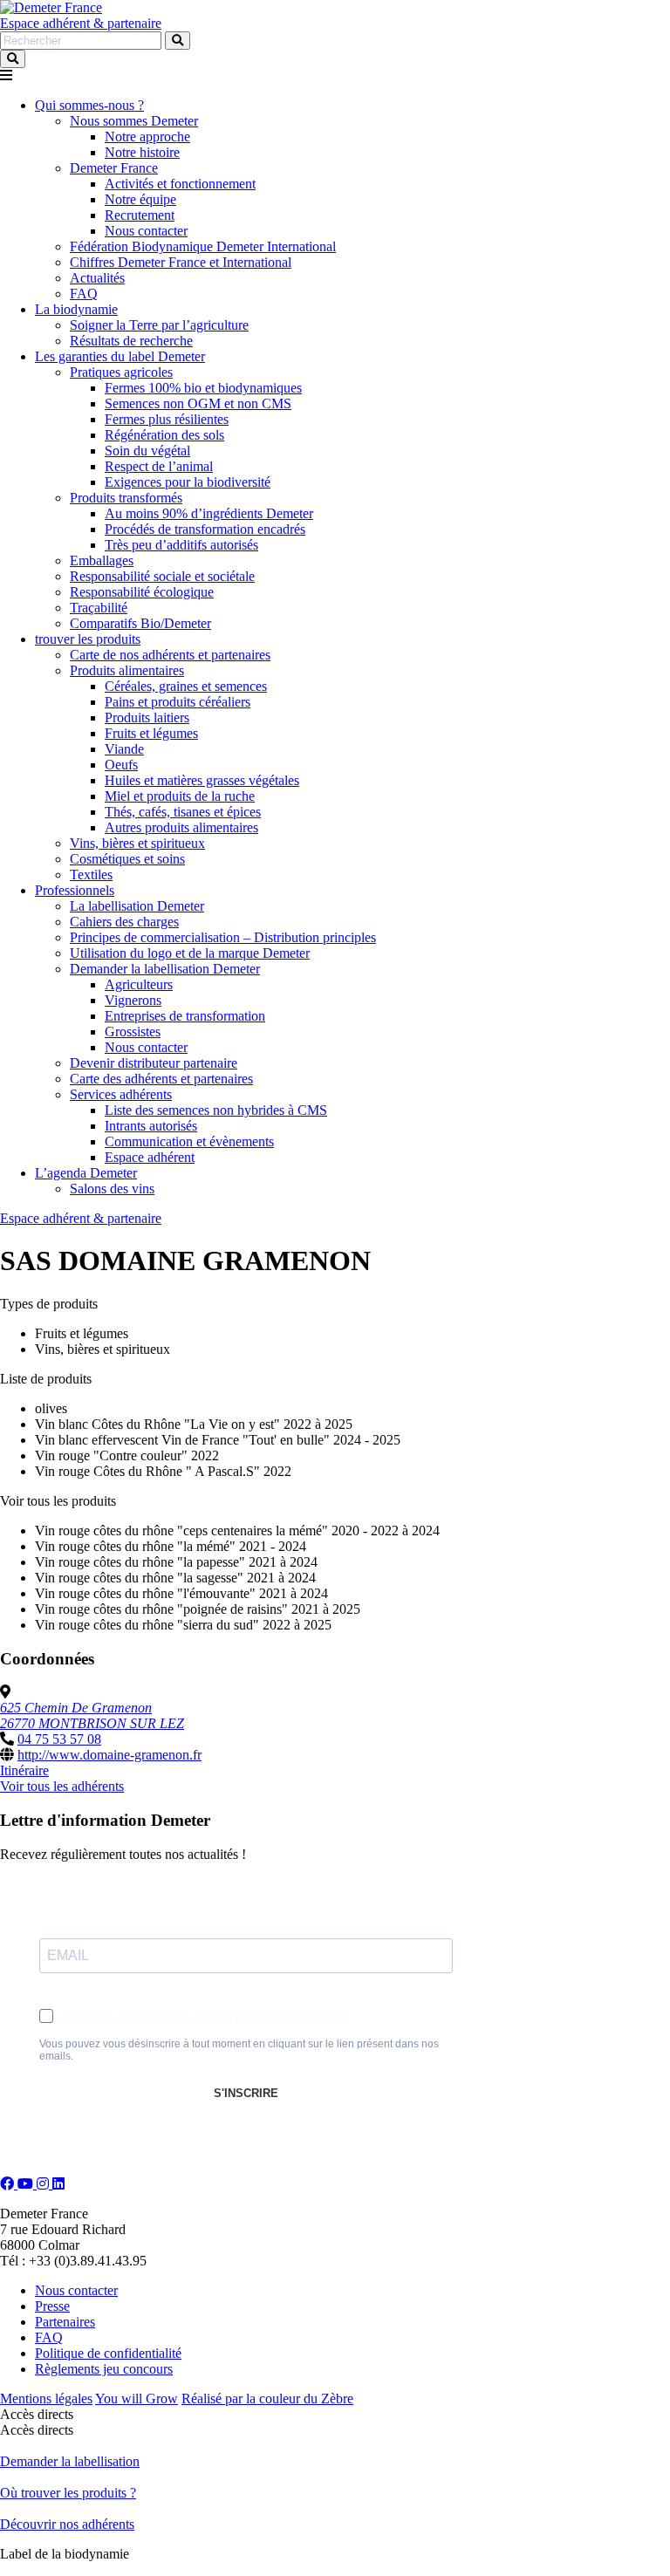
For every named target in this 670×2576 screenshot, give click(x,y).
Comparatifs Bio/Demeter (140, 623)
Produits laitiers (147, 717)
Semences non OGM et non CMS (198, 403)
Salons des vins (112, 1189)
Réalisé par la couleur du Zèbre (267, 2398)
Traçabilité (99, 608)
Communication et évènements (189, 1141)
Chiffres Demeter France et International (181, 262)
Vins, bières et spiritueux (137, 843)
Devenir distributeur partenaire (154, 1063)
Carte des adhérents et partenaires (161, 1079)
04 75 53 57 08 (59, 1739)
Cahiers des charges (124, 922)
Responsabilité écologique (142, 592)
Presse (52, 2306)
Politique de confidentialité (108, 2353)
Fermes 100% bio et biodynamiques (203, 388)
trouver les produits (88, 639)
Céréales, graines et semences (186, 686)
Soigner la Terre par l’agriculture (159, 325)
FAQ (84, 294)
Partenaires (65, 2322)
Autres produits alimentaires (181, 827)
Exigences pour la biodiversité (188, 482)
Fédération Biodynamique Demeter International (203, 246)
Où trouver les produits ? (68, 2493)
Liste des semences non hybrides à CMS (216, 1110)
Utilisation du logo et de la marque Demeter (190, 953)
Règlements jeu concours (104, 2369)
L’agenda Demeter (86, 1173)
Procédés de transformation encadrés (205, 529)
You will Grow (137, 2398)
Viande (124, 749)
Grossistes (133, 1032)
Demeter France (114, 168)
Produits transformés (126, 498)
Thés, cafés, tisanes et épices (183, 812)
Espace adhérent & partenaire (81, 23)
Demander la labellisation (70, 2461)
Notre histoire (142, 152)
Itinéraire (24, 1770)
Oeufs (121, 765)
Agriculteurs (139, 984)
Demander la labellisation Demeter (165, 969)
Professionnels (75, 890)
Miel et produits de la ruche (180, 796)
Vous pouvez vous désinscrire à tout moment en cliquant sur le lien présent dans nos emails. (239, 2050)
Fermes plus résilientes (167, 419)
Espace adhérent (150, 1157)
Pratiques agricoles (121, 372)
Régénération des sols (164, 435)
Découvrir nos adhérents (67, 2524)
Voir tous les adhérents (62, 1786)
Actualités (97, 278)
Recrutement (140, 215)
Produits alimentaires (127, 670)
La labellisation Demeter (137, 906)
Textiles (91, 875)
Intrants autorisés (151, 1126)
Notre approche (147, 137)
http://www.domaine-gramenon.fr (109, 1755)
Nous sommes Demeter (134, 121)
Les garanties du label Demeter (120, 356)
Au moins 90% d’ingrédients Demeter (209, 513)
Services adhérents (121, 1094)
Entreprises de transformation (185, 1016)
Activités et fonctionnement (180, 184)
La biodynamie (76, 309)
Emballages (102, 560)
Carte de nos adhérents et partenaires (170, 655)
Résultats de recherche (131, 341)
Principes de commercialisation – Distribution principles (223, 937)
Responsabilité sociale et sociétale (162, 576)
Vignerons (133, 1000)
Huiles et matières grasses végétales (202, 780)
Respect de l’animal (159, 466)
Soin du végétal (147, 451)
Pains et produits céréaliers (178, 702)
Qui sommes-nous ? (89, 105)
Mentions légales (46, 2398)
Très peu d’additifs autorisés (181, 545)
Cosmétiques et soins (127, 859)
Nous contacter (146, 231)
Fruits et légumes (151, 733)
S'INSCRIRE (246, 2093)
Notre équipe (140, 199)
